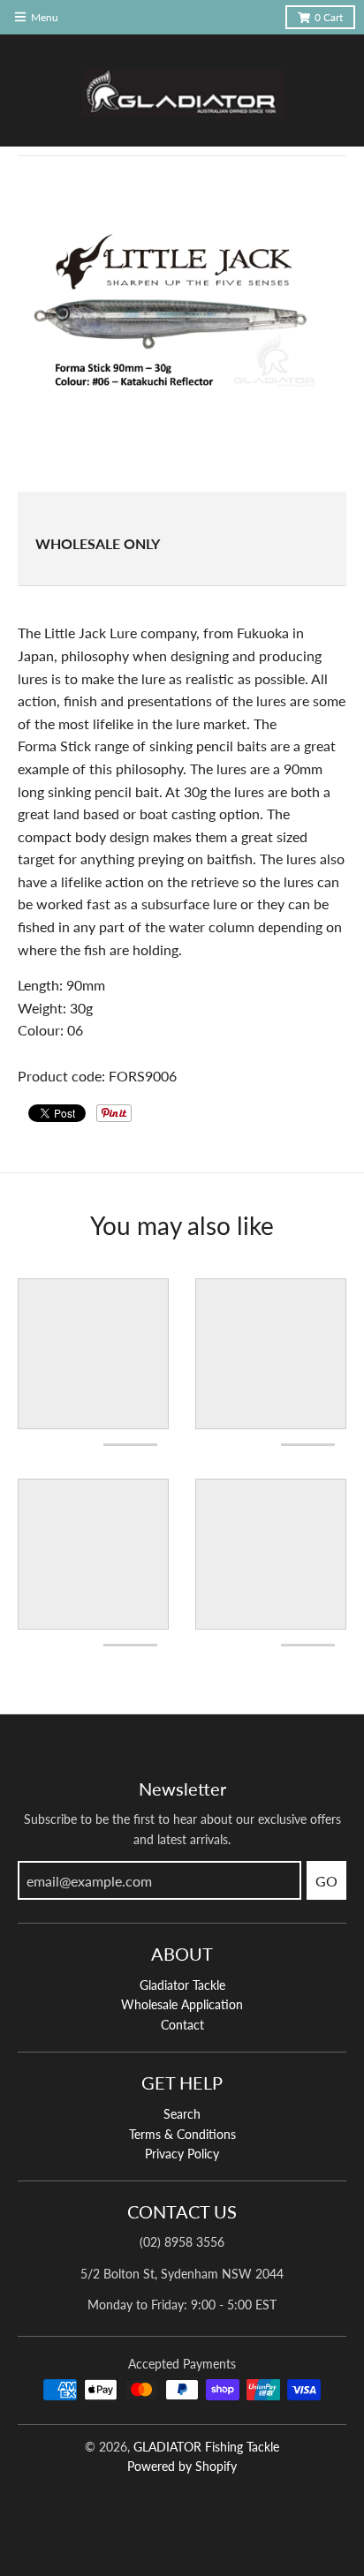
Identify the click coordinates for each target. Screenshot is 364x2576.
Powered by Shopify (182, 2466)
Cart (329, 17)
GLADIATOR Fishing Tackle (206, 2447)
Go (326, 1881)
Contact (182, 2025)
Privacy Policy (182, 2154)
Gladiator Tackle (182, 1985)
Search (182, 2114)
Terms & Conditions (182, 2134)
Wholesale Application (182, 2004)
